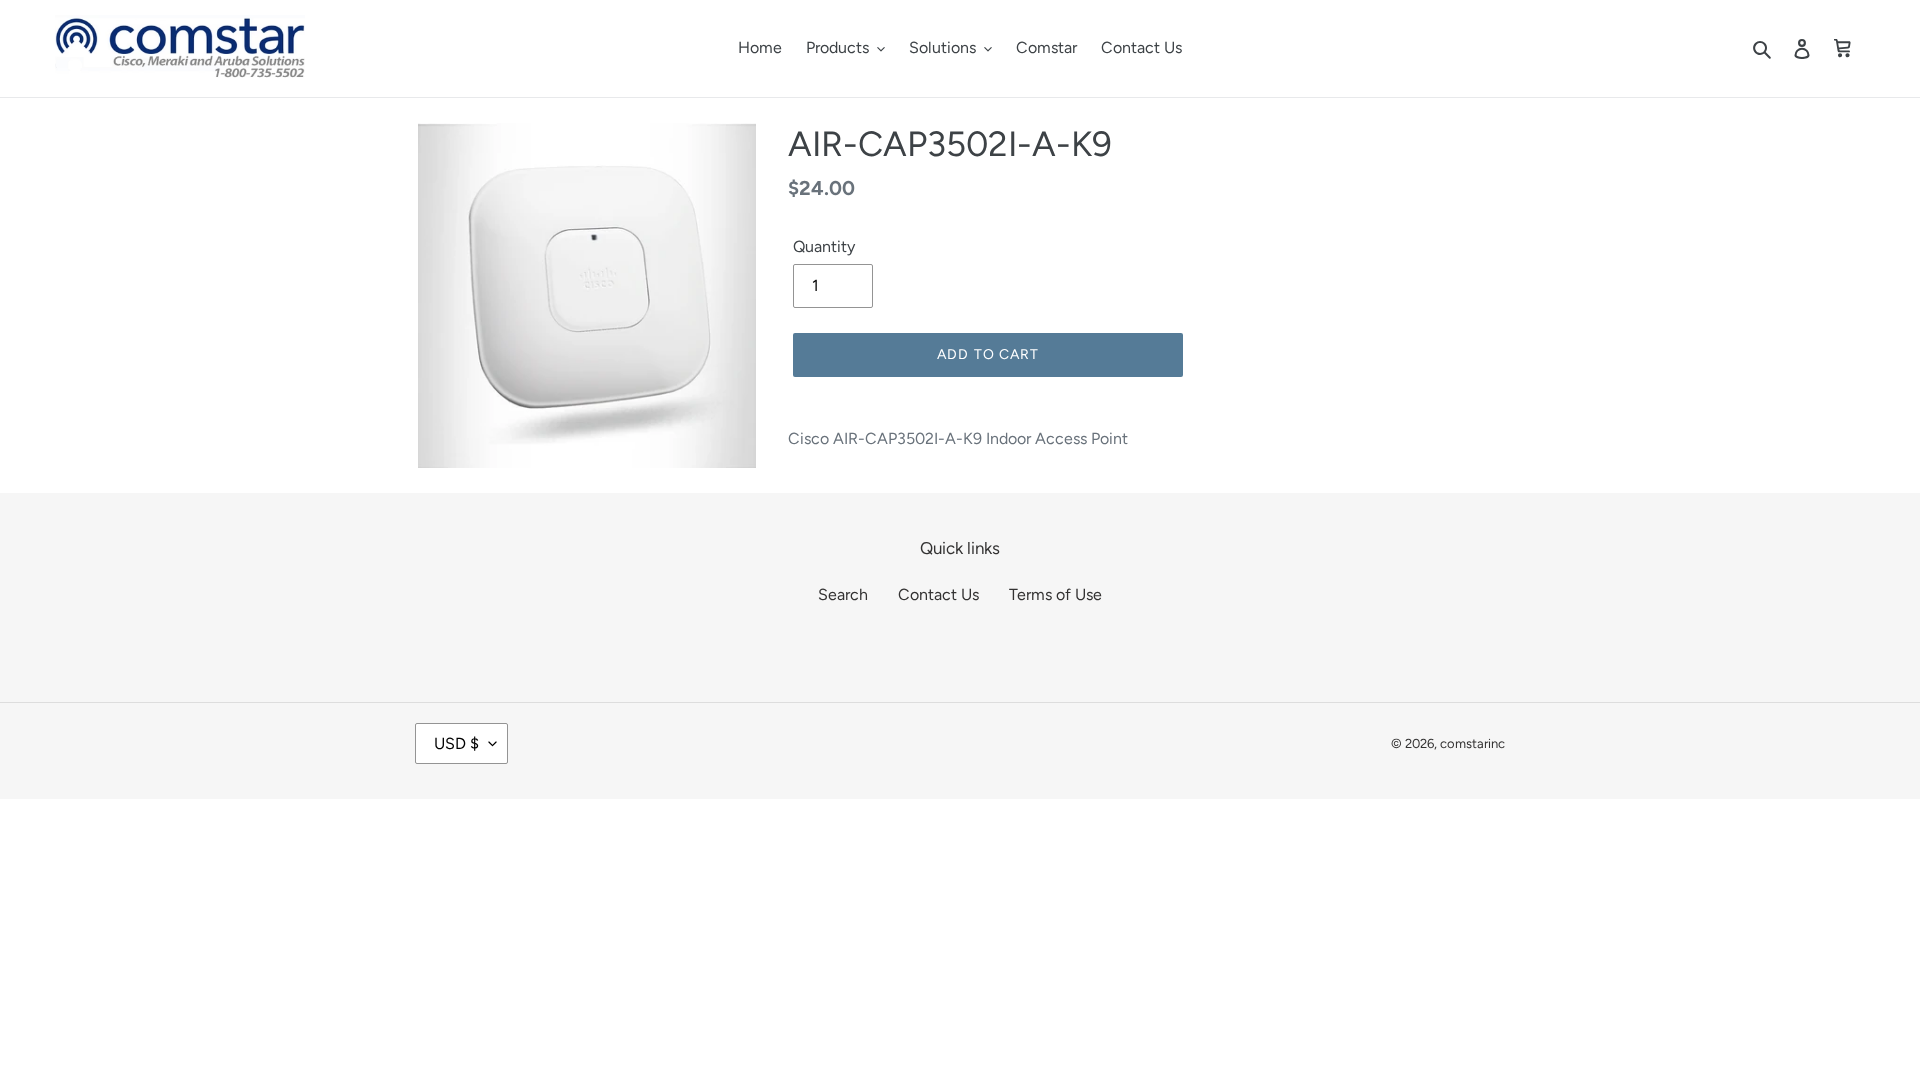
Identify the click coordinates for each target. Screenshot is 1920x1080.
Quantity (824, 246)
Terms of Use (1055, 594)
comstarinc (1472, 743)
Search (843, 594)
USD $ (456, 743)
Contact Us (938, 594)
